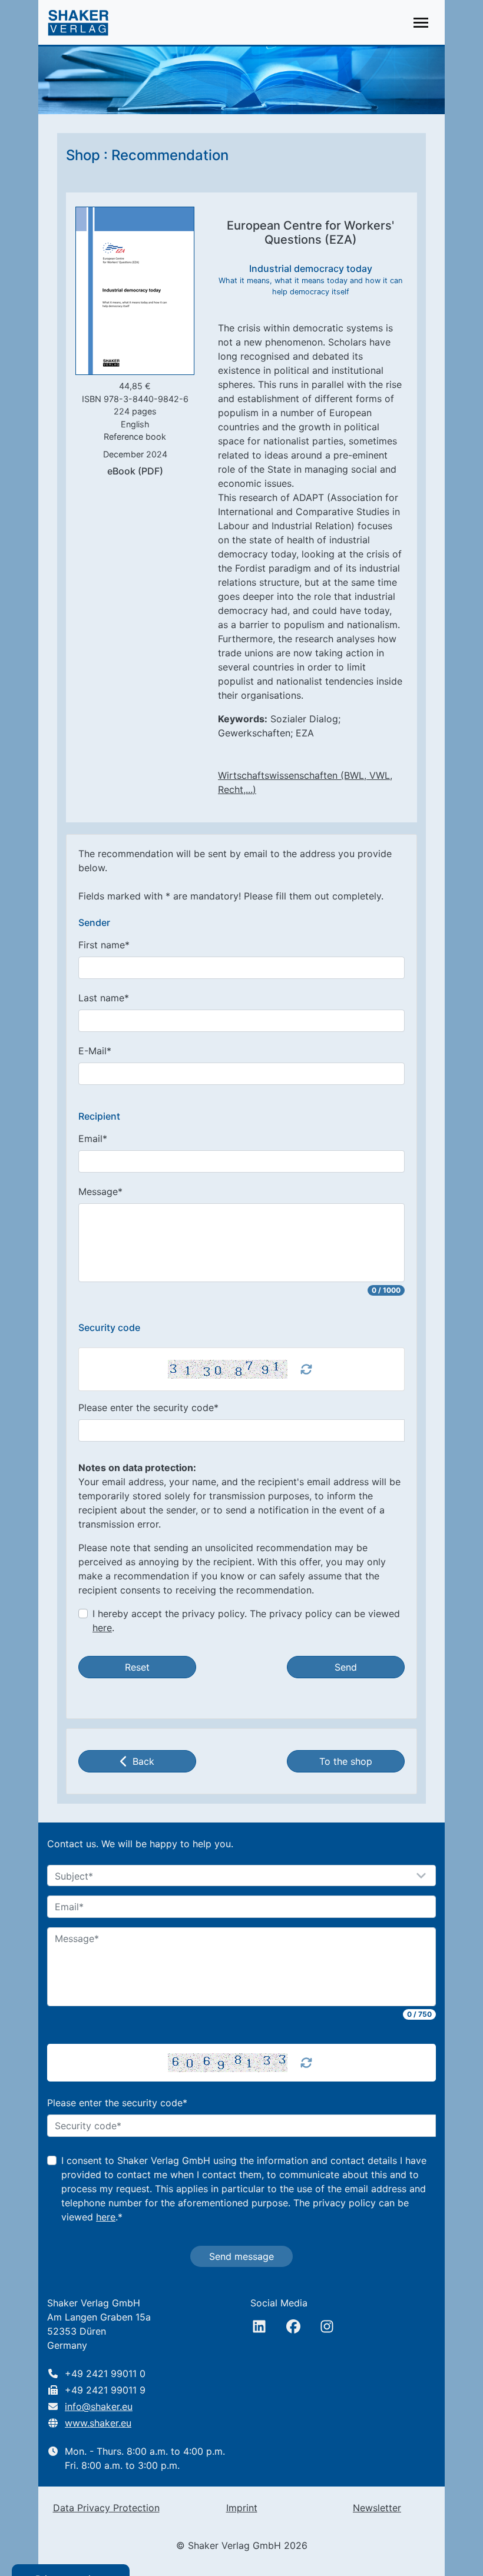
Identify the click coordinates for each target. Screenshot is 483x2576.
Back (143, 1761)
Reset (137, 1667)
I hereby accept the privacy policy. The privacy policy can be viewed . (246, 1621)
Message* (100, 1191)
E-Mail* (95, 1051)
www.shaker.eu (98, 2423)
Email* (93, 1138)
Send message (241, 2256)
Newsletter (377, 2508)
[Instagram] (327, 2326)
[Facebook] (293, 2326)
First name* (104, 945)
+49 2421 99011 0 (105, 2373)
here (102, 1628)
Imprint (242, 2508)
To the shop (346, 1761)
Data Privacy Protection (106, 2508)
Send (346, 1667)
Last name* (104, 998)
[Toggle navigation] (421, 23)
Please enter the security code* (148, 1407)
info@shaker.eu (99, 2406)
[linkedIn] (259, 2326)
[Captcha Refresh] (306, 1369)
